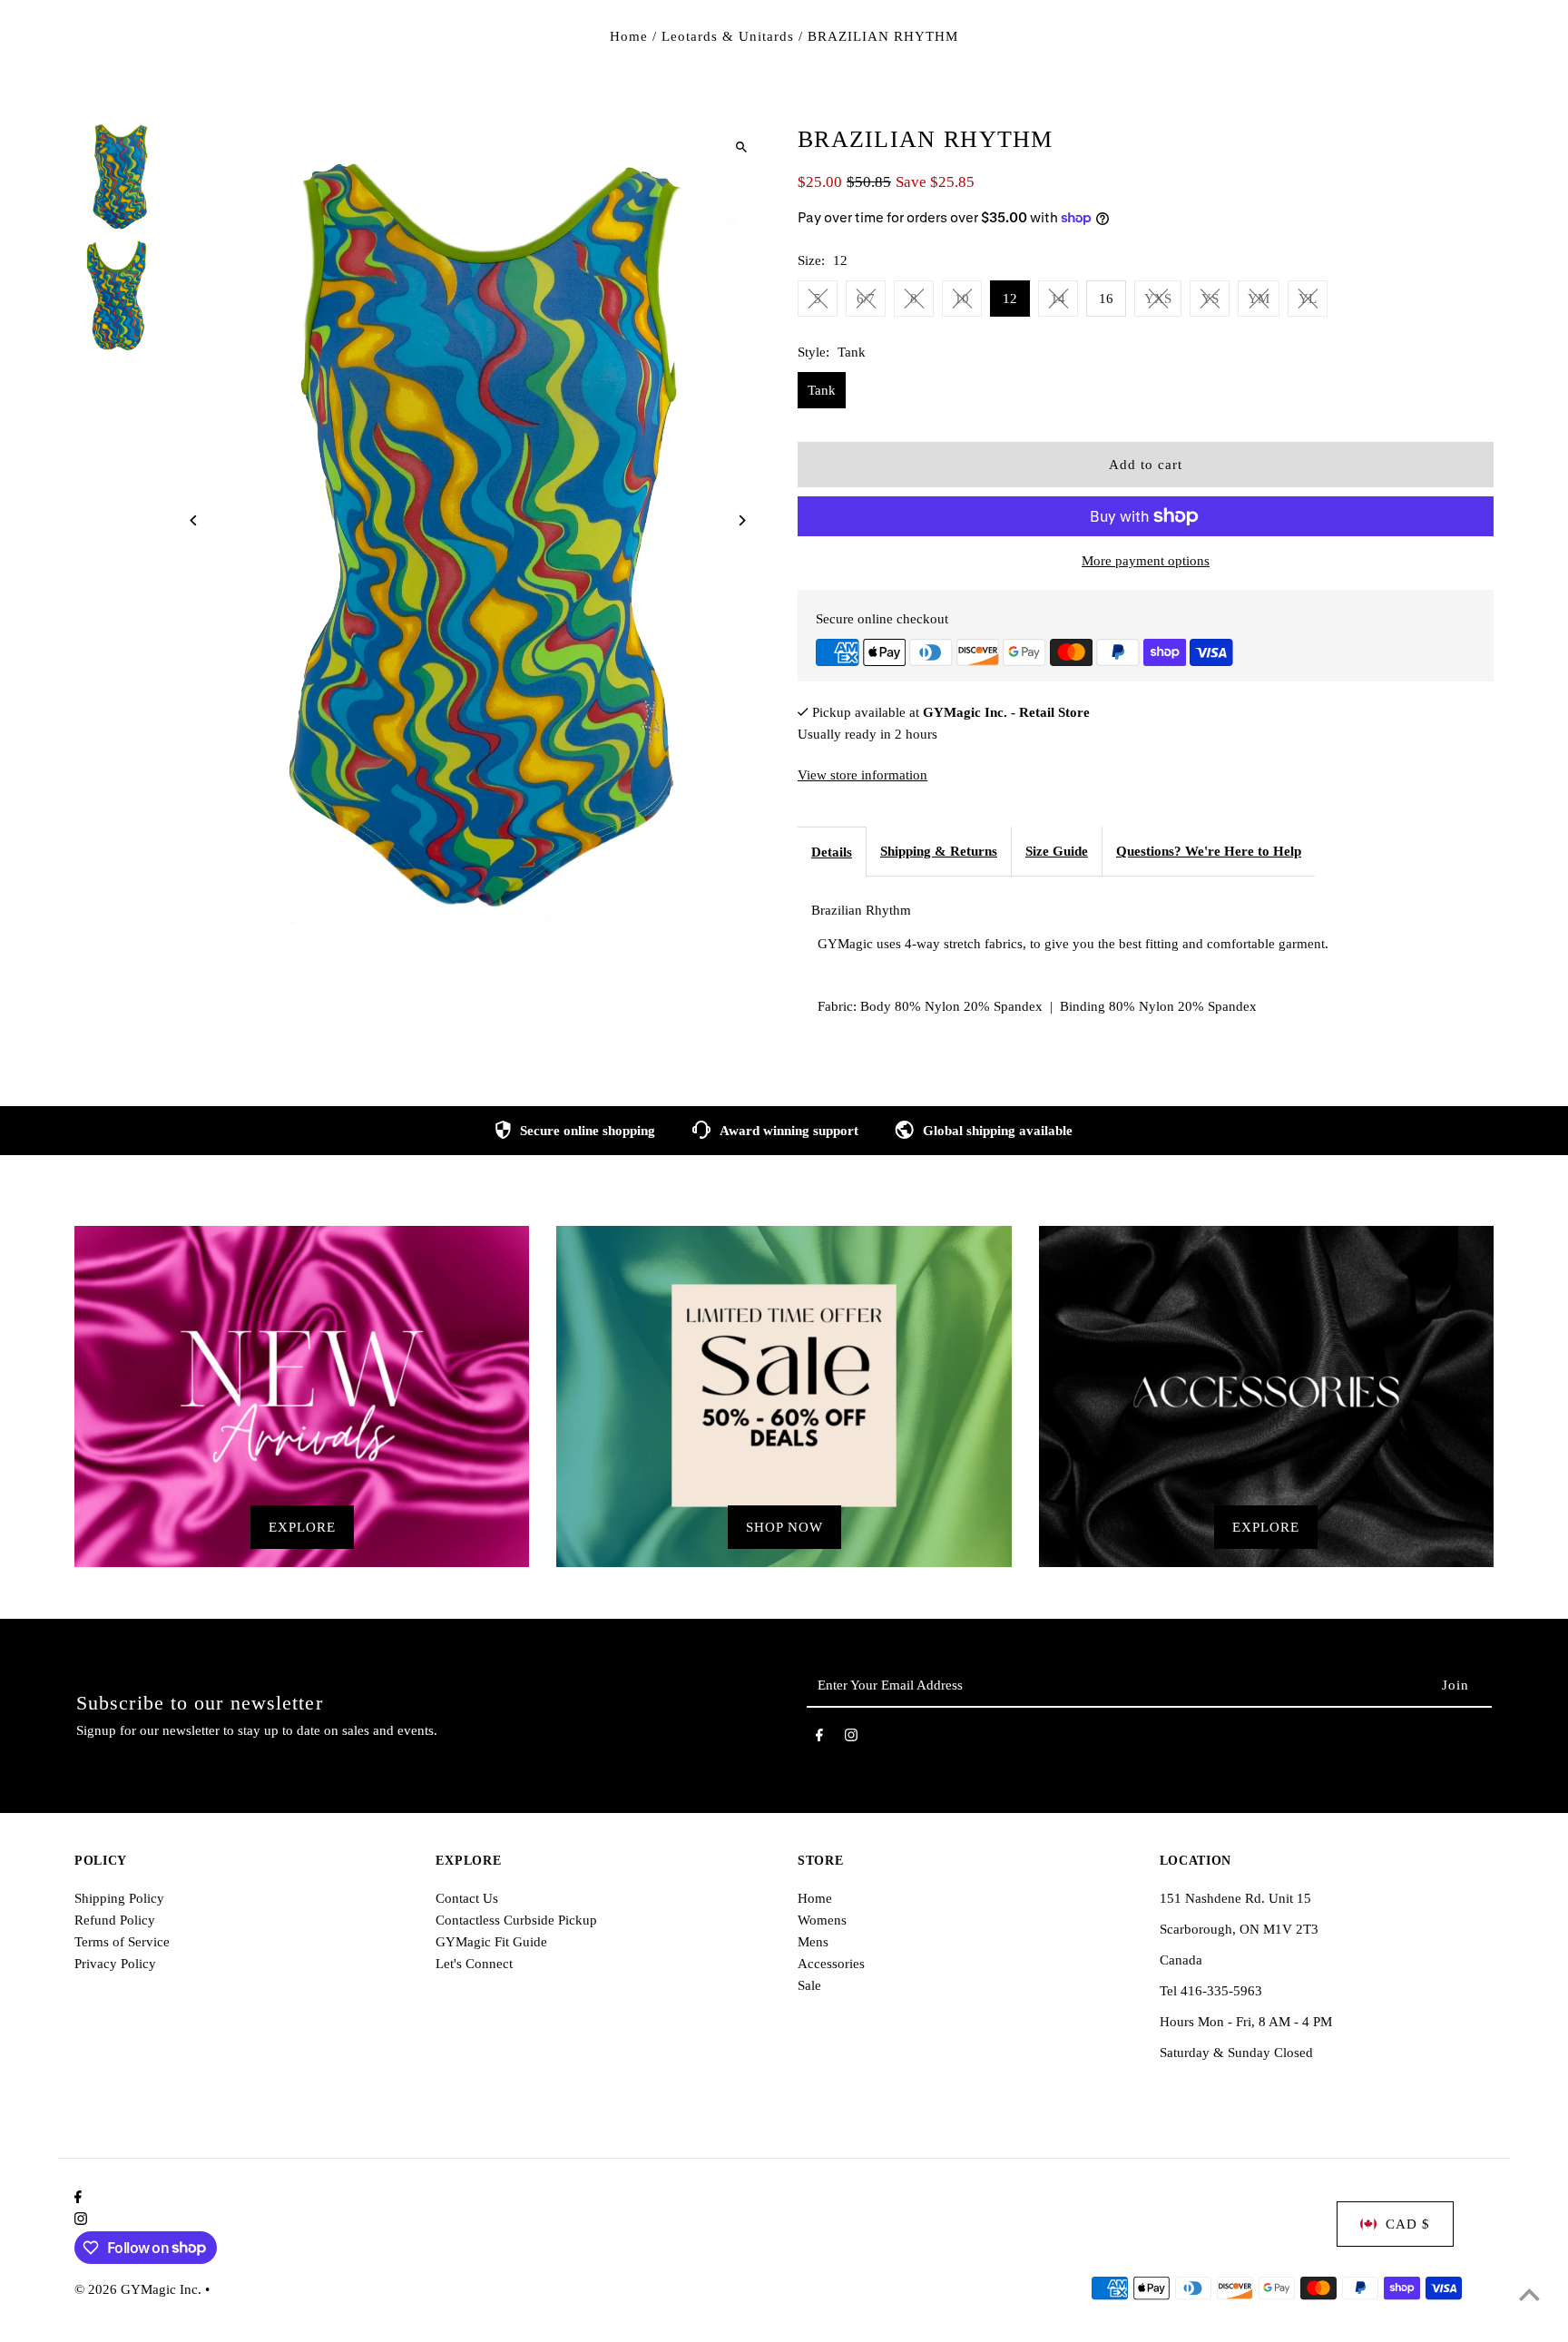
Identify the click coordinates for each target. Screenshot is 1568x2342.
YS (1210, 299)
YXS (1158, 299)
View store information (862, 775)
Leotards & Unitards (728, 36)
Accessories (831, 1964)
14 (1058, 299)
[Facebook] (819, 1739)
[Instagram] (851, 1739)
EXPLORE (302, 1527)
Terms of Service (122, 1942)
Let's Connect (474, 1964)
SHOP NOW (784, 1527)
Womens (822, 1920)
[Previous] (195, 520)
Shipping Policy (119, 1898)
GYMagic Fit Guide (491, 1942)
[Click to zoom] (741, 147)
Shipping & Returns (939, 851)
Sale (809, 1985)
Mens (813, 1942)
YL (1308, 299)
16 (1106, 299)
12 (1010, 299)
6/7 (866, 299)
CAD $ (1408, 2224)
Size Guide (1057, 851)
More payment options (1146, 561)
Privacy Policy (115, 1964)
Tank (822, 390)
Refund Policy (115, 1920)
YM (1259, 299)
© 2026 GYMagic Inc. (140, 2289)
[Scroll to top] (1529, 2294)
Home (629, 36)
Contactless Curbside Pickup (516, 1920)
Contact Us (467, 1898)
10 (962, 299)
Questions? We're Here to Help (1209, 851)
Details (832, 852)
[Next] (741, 520)
